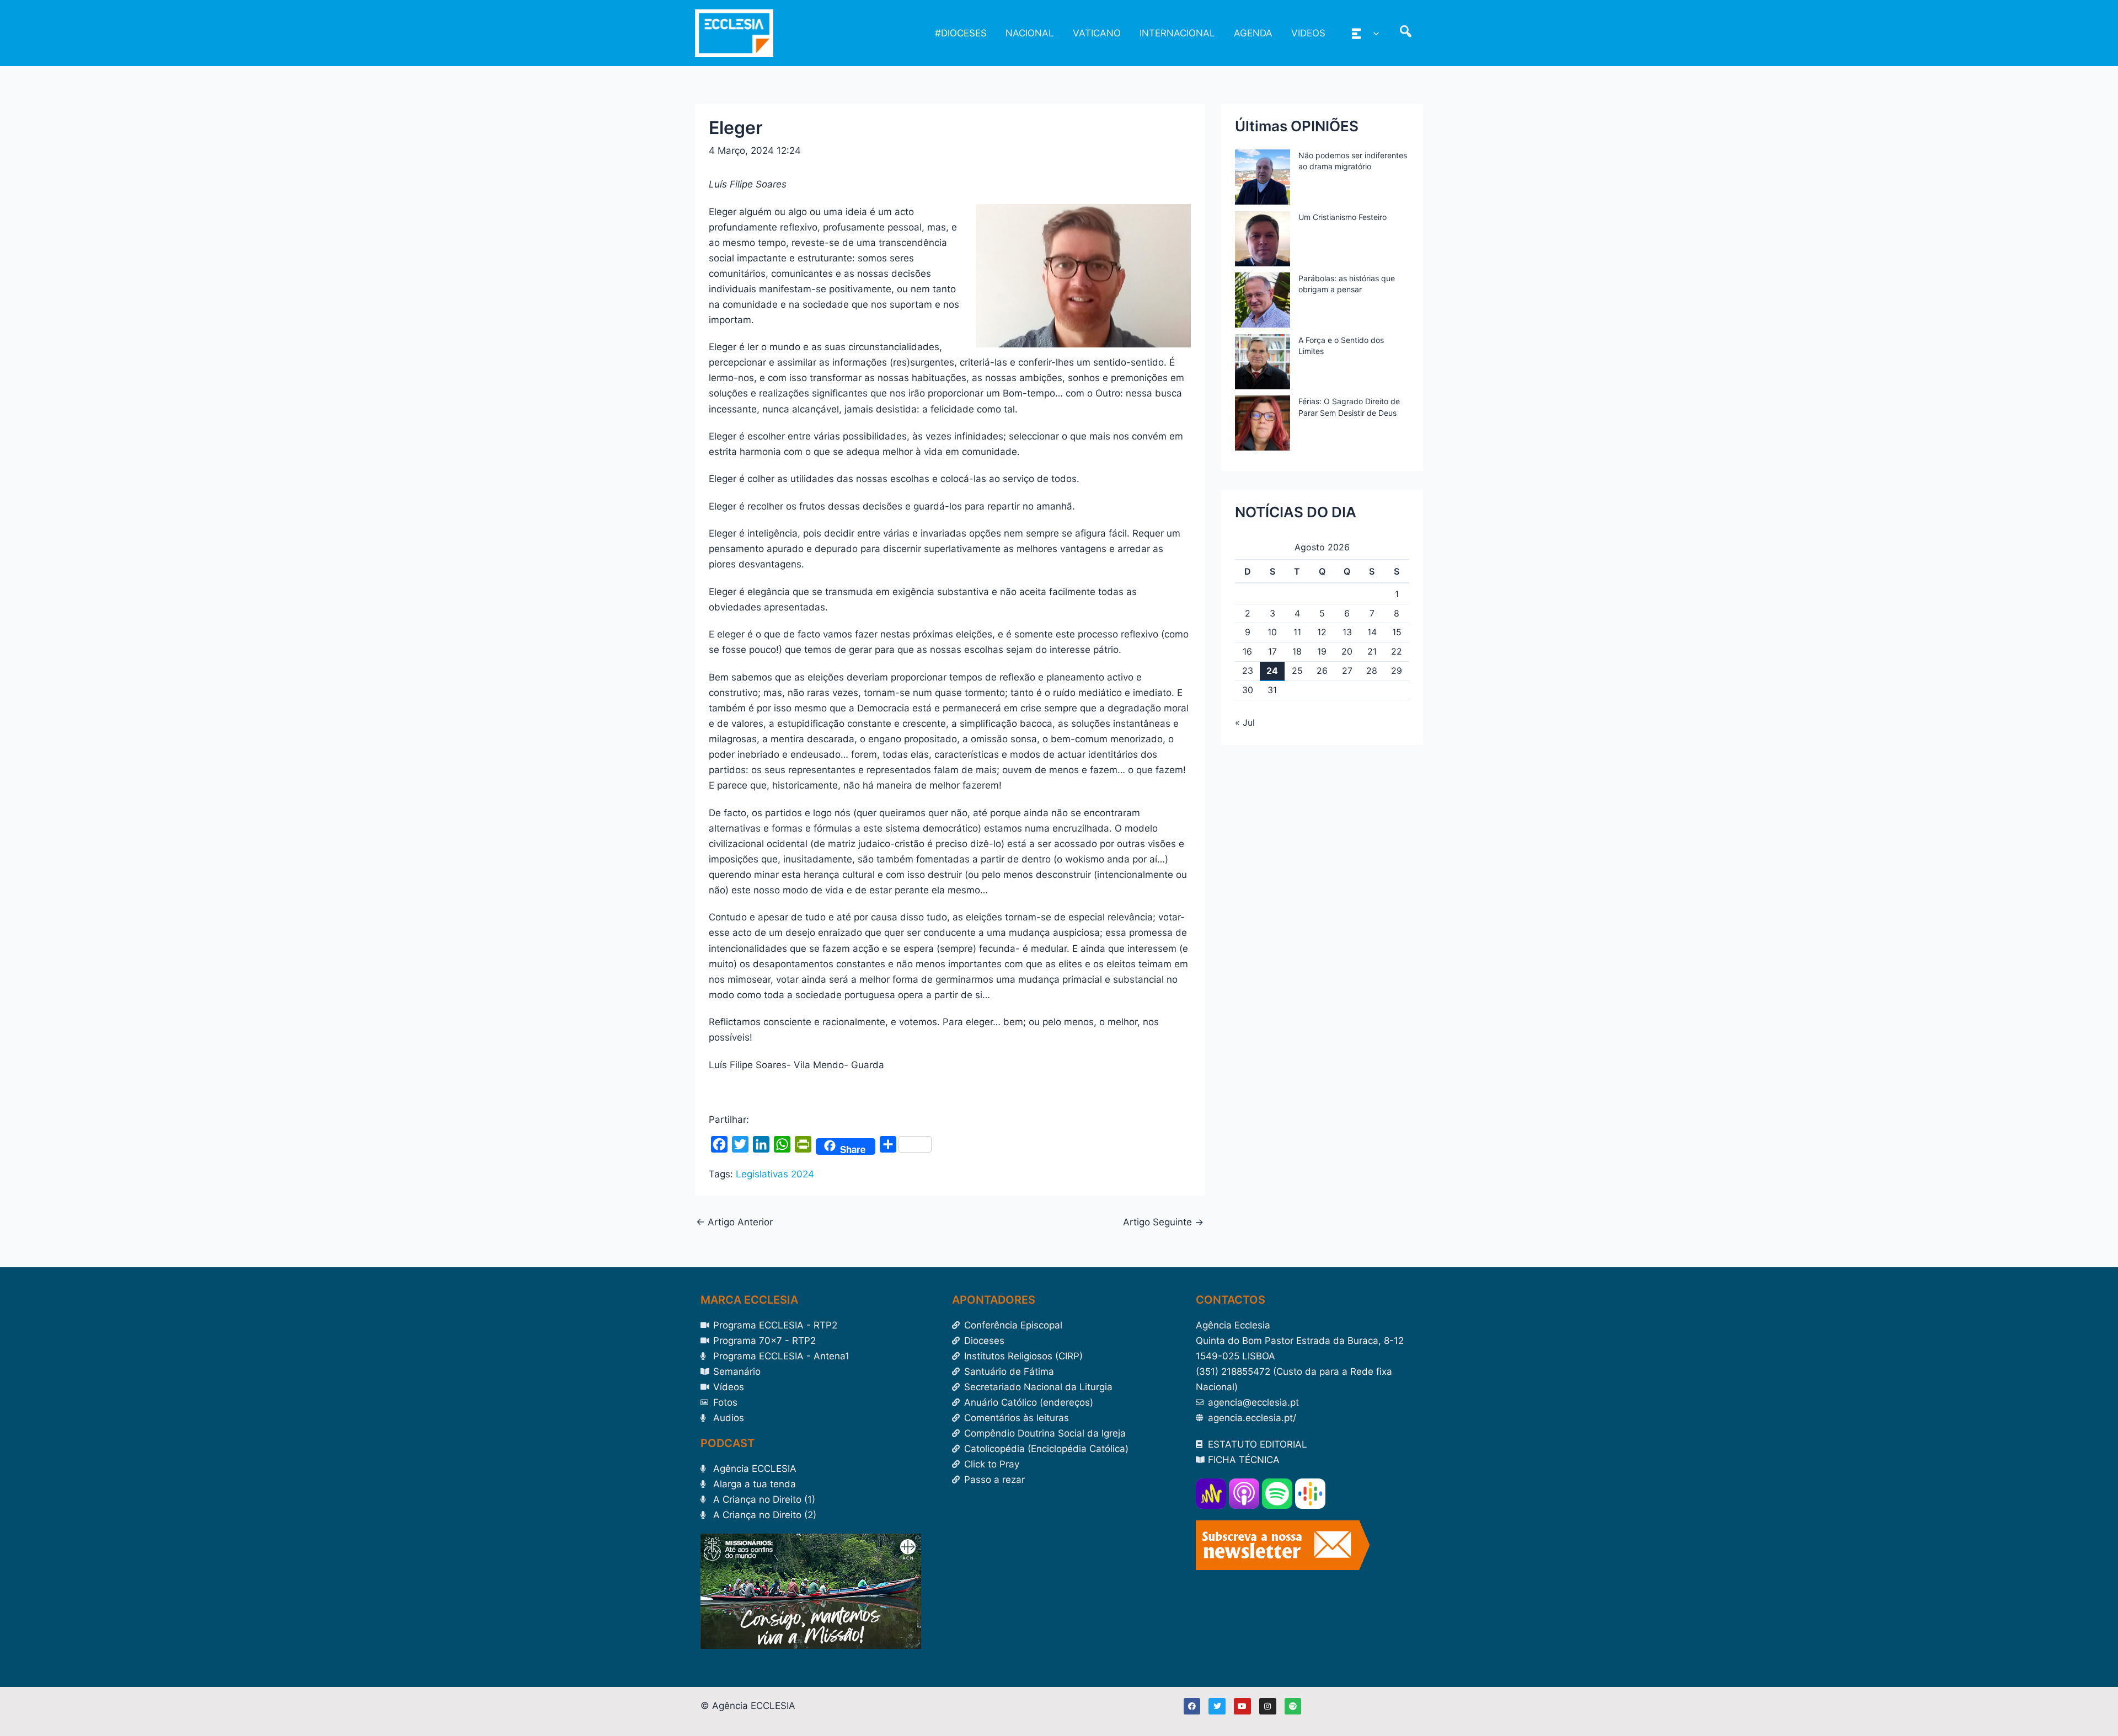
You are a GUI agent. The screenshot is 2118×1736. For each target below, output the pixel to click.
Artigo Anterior (734, 1222)
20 (1347, 651)
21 (1372, 651)
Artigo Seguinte (1163, 1222)
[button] (1373, 33)
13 (1347, 632)
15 (1397, 632)
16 (1247, 651)
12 (1322, 632)
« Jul (1245, 722)
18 (1297, 651)
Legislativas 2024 (775, 1174)
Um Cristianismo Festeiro (1343, 217)
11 (1297, 632)
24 (1272, 671)
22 (1397, 651)
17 (1272, 651)
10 (1272, 632)
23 (1248, 671)
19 (1322, 651)
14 (1372, 632)
